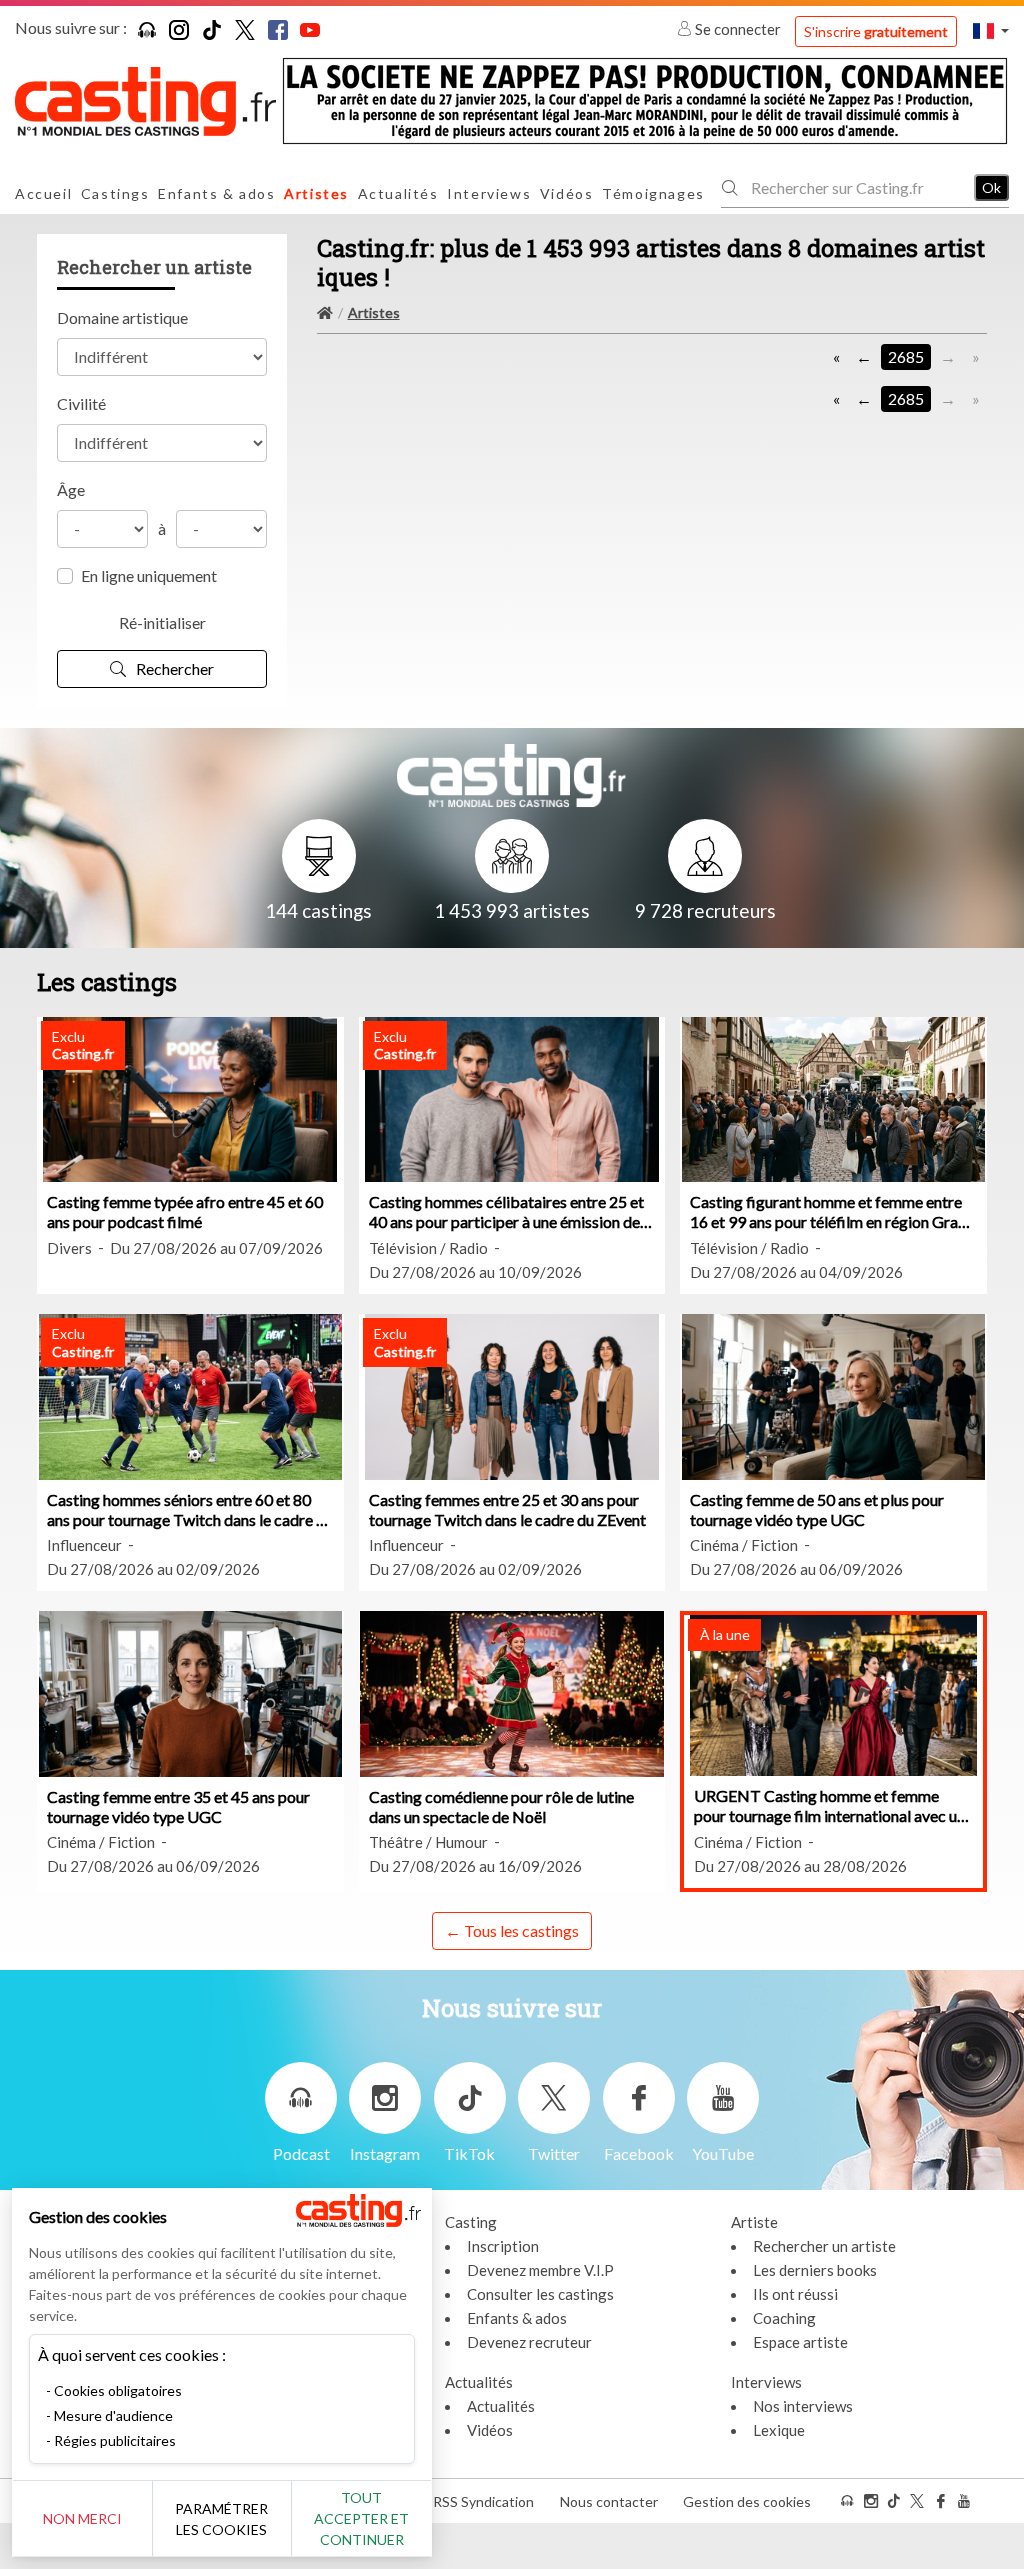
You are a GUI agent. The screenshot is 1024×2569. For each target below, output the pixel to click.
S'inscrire (876, 31)
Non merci (82, 2518)
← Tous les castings (512, 1930)
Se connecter (738, 29)
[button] (991, 30)
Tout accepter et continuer (361, 2518)
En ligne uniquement (149, 575)
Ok (991, 187)
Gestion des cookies (747, 2501)
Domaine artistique (122, 317)
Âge (71, 489)
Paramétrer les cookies (221, 2519)
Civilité (81, 403)
